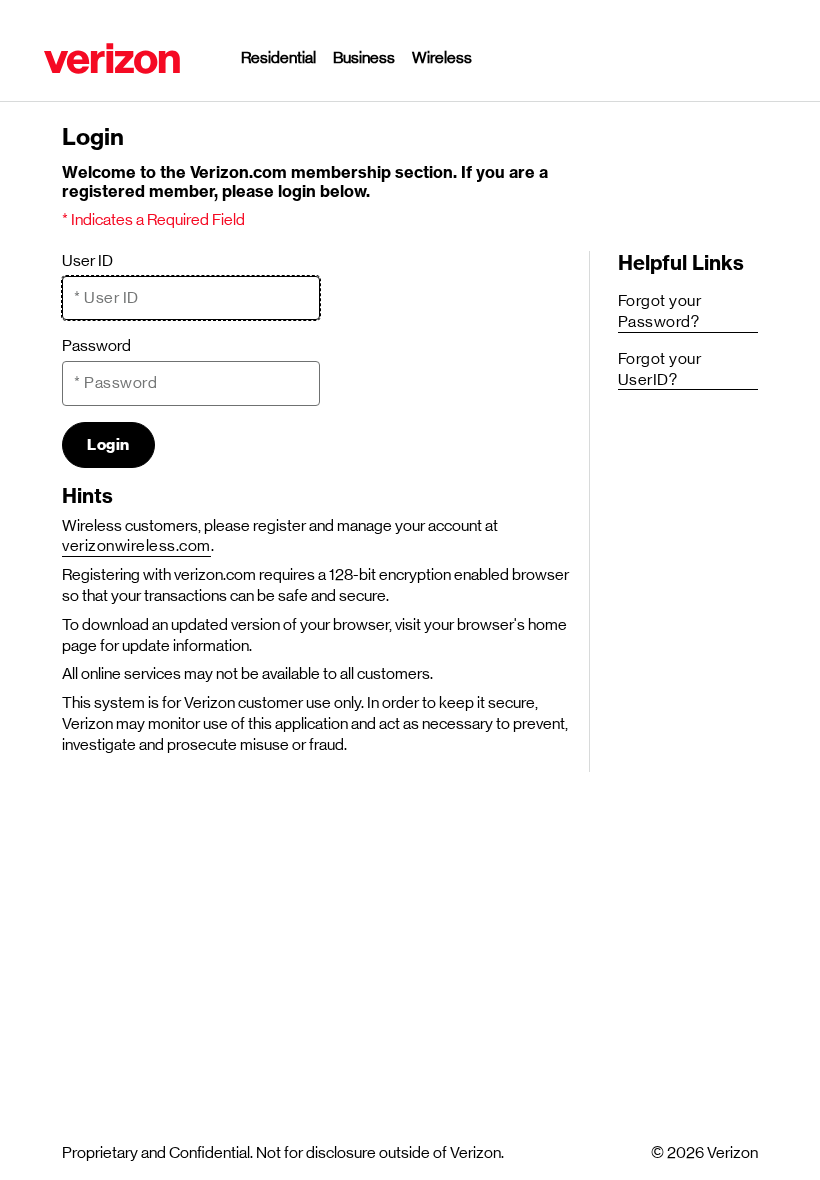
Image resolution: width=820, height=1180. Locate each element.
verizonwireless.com (136, 545)
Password (96, 345)
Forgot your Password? (660, 311)
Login (108, 445)
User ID (87, 260)
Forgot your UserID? (660, 369)
